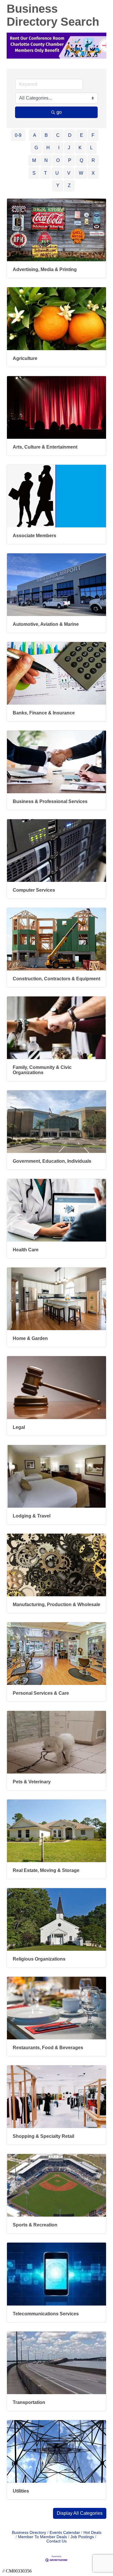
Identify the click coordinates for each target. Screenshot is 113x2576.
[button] (80, 2513)
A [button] (35, 135)
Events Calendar (65, 2533)
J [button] (69, 148)
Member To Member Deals (42, 2537)
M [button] (34, 160)
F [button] (93, 135)
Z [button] (69, 185)
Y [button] (58, 185)
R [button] (93, 160)
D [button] (70, 135)
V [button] (69, 173)
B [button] (46, 135)
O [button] (58, 160)
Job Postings (82, 2537)
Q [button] (81, 160)
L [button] (91, 148)
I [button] (59, 148)
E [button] (82, 135)
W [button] (81, 173)
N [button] (46, 160)
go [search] (59, 112)
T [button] (45, 173)
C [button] (58, 135)
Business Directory (29, 2533)
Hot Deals (92, 2533)
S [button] (34, 173)
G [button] (36, 148)
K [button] (80, 148)
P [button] (70, 160)
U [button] (57, 173)
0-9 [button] (18, 135)
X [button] (93, 173)
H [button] (48, 148)
